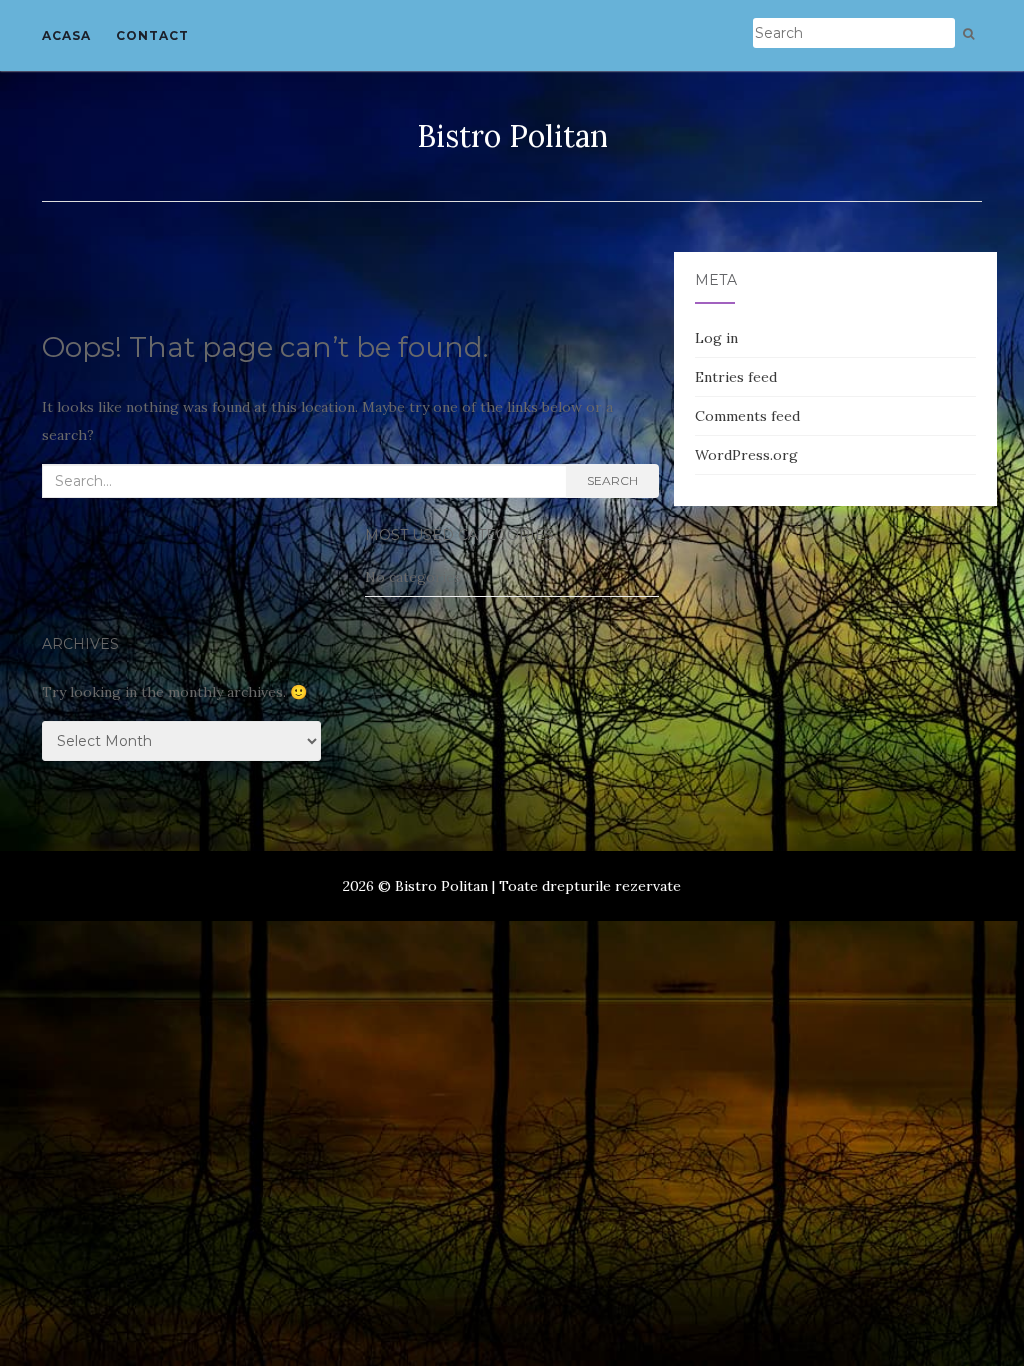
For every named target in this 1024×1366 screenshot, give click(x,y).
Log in (716, 338)
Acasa (66, 35)
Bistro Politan (512, 136)
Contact (152, 35)
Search (612, 480)
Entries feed (736, 377)
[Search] (968, 34)
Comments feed (747, 416)
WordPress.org (746, 455)
